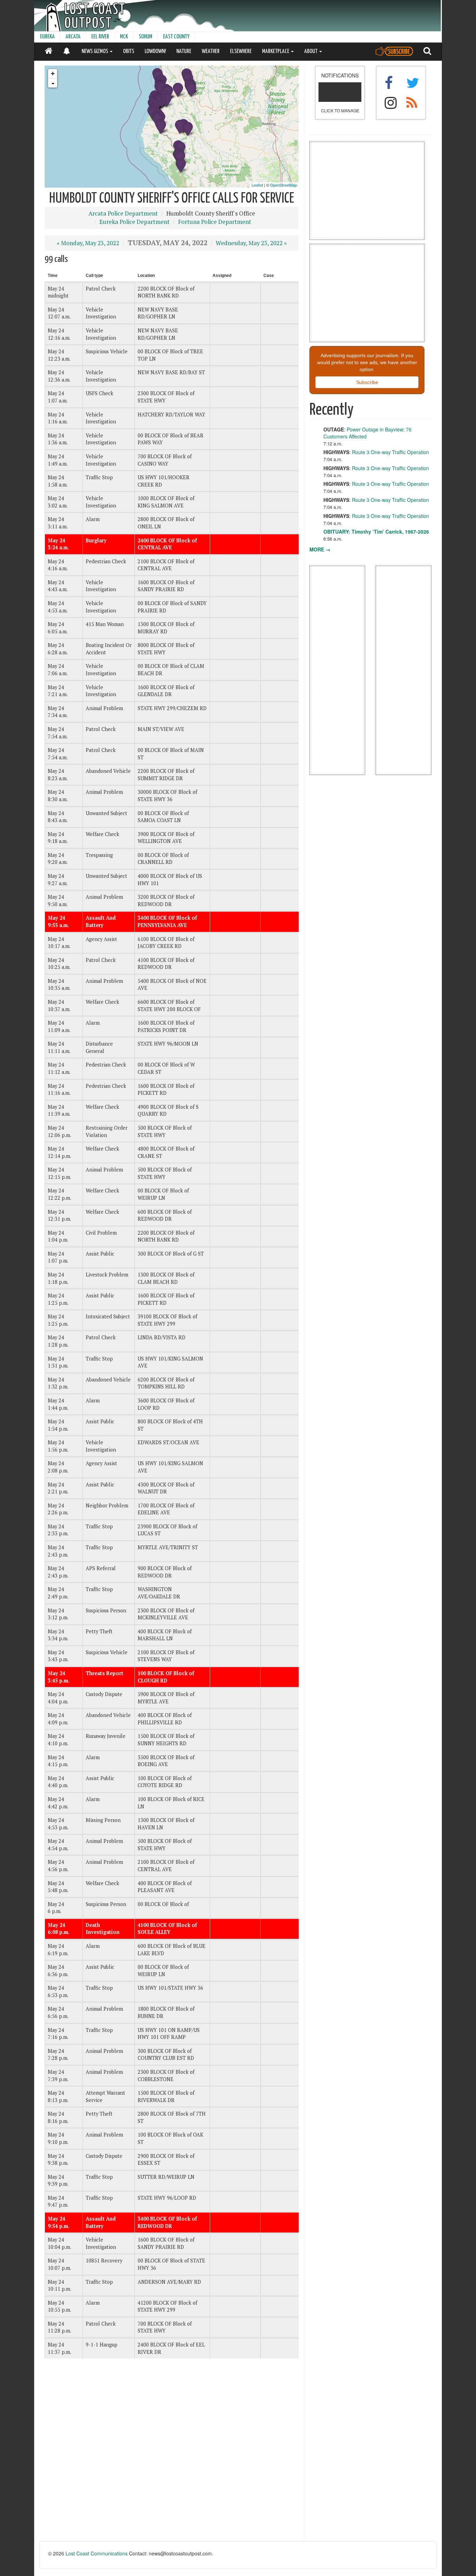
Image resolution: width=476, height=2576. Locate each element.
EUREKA (47, 37)
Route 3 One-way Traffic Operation (390, 452)
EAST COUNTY (176, 37)
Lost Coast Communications (97, 2553)
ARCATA (73, 37)
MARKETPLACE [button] (276, 51)
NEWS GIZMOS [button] (95, 51)
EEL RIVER (100, 37)
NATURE (184, 51)
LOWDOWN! (155, 51)
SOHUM (145, 37)
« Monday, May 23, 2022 (88, 243)
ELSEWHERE (241, 51)
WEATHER (211, 51)
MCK (124, 37)
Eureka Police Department (135, 222)
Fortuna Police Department (215, 222)
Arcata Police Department (123, 213)
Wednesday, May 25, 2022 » (251, 243)
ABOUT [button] (311, 51)
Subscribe (367, 382)
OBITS (129, 51)
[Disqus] (172, 2453)
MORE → (320, 549)
